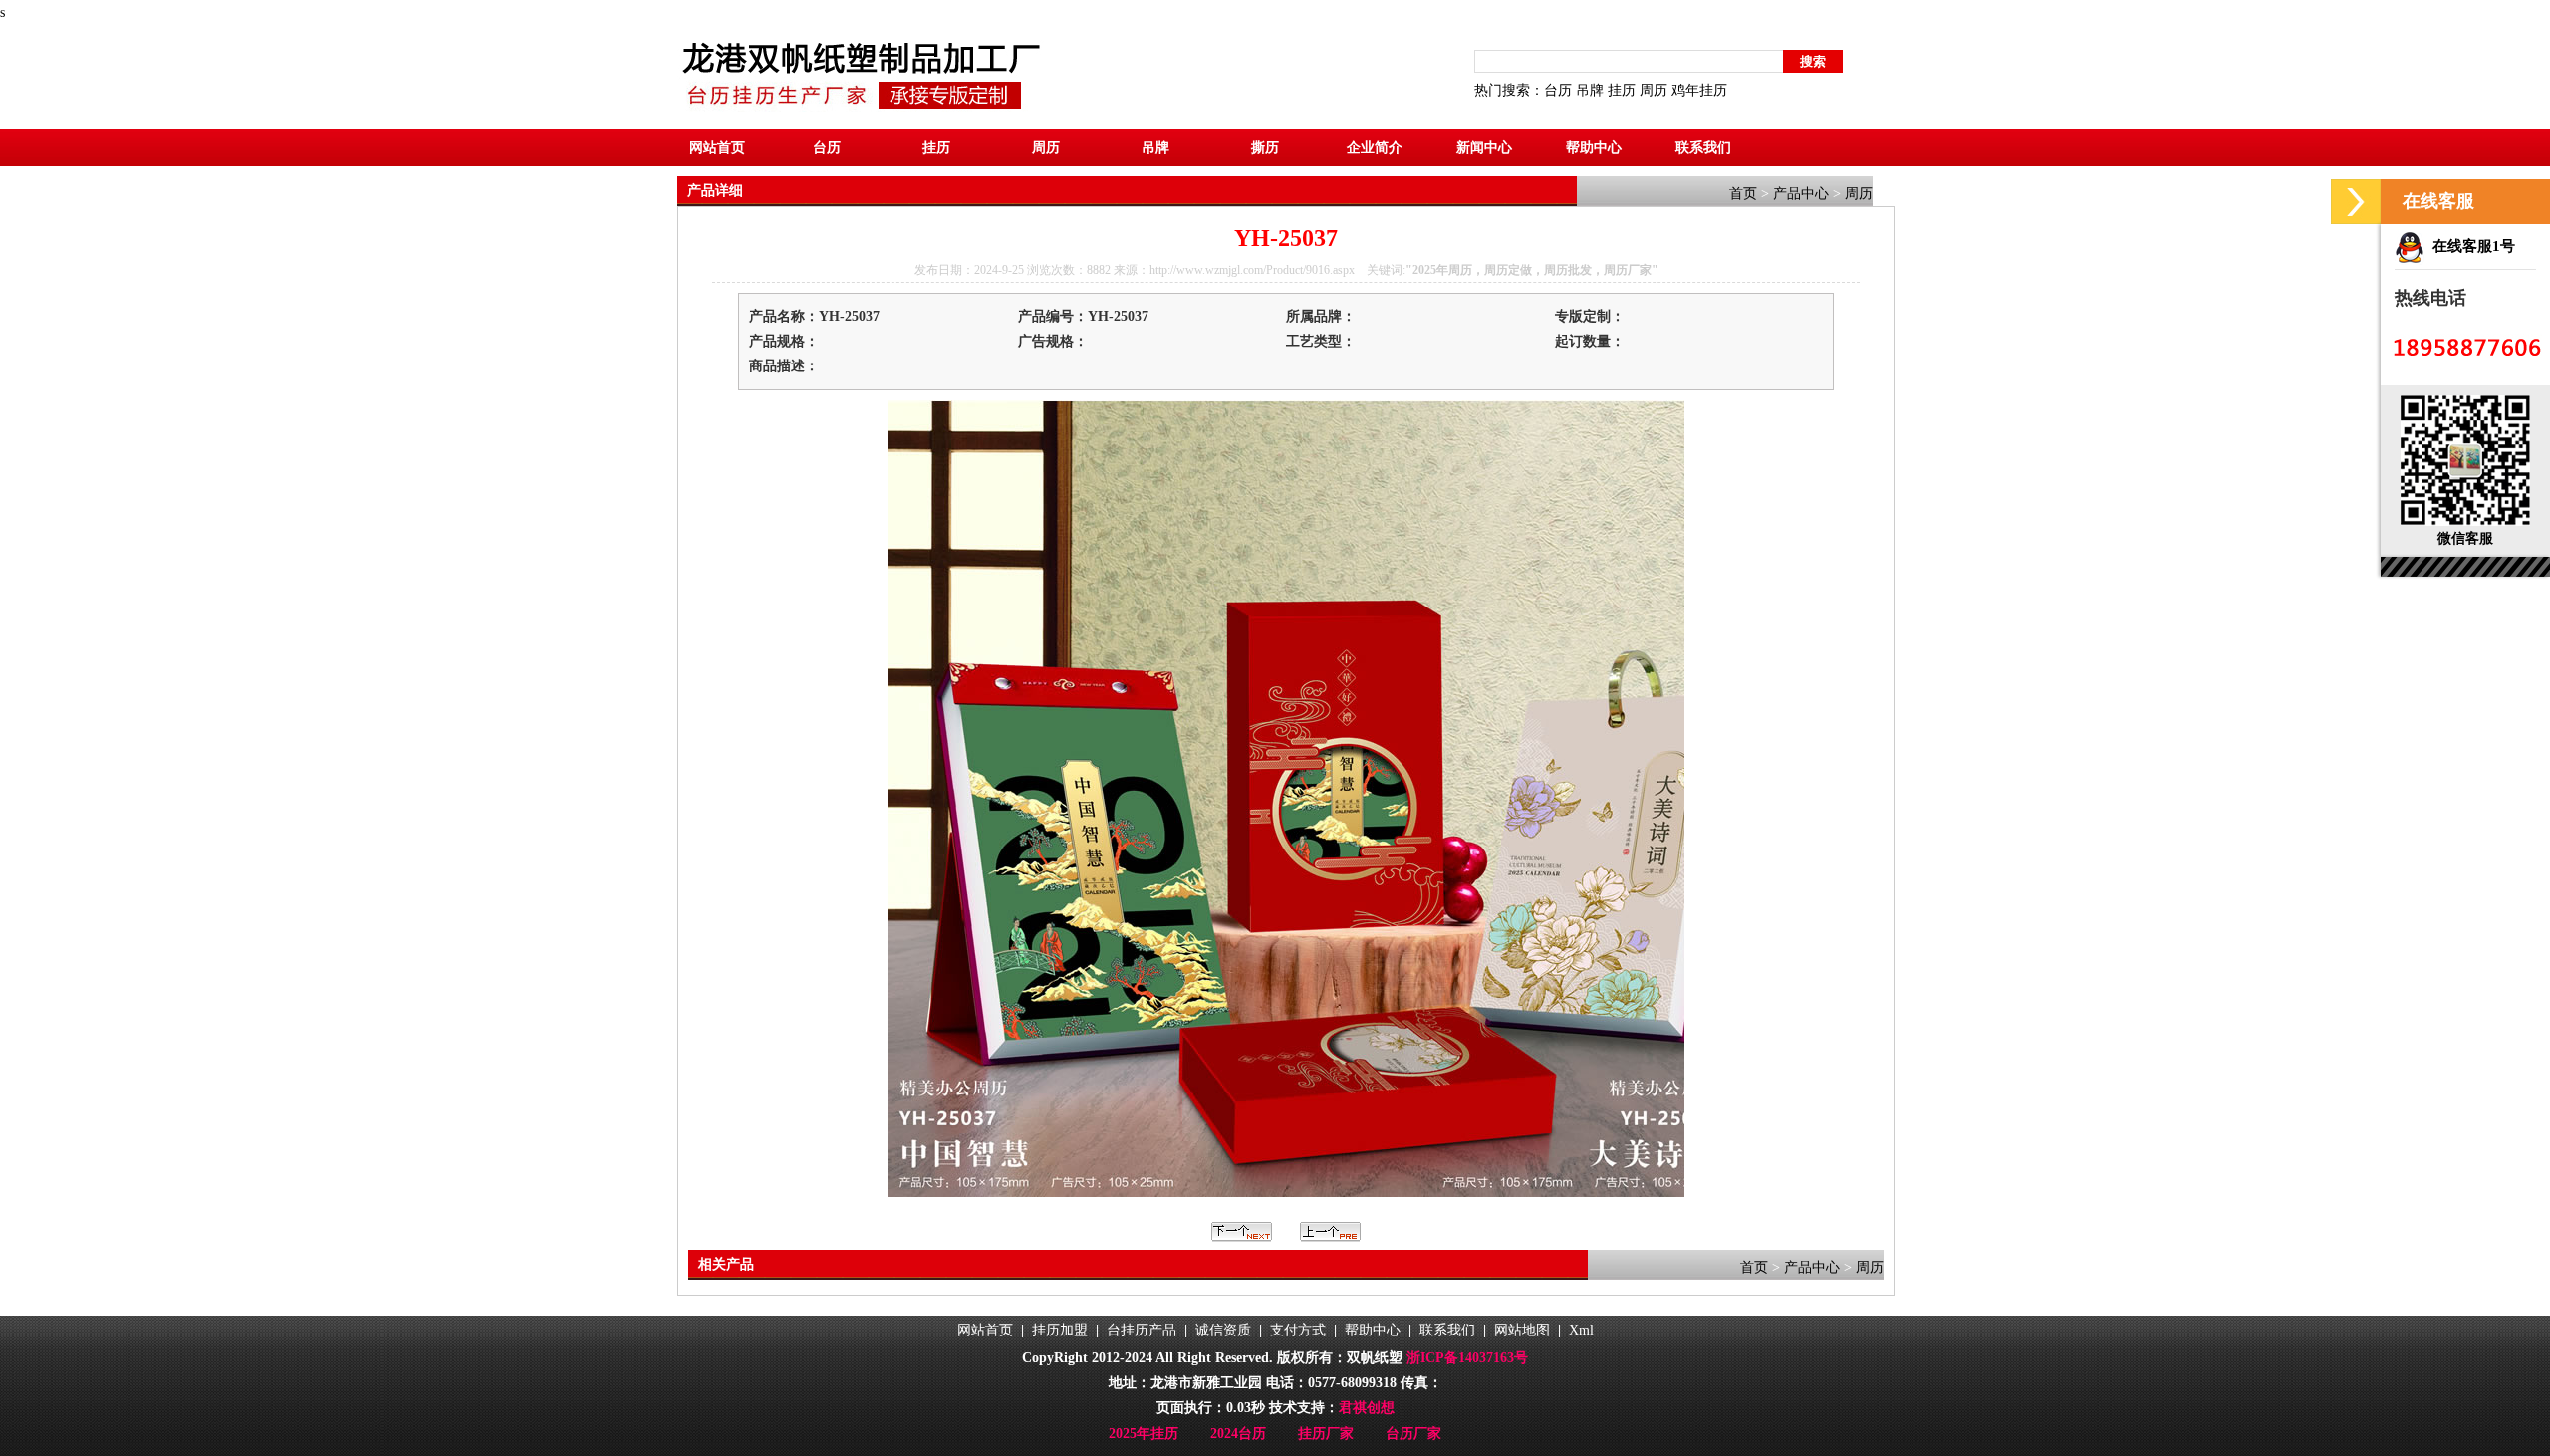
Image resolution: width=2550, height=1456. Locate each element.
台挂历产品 (1142, 1330)
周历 (1654, 90)
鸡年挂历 (1699, 90)
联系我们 (1703, 148)
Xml (1581, 1330)
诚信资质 (1223, 1330)
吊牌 (1590, 90)
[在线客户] (2356, 202)
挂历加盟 (1060, 1330)
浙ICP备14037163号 (1467, 1358)
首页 (1743, 194)
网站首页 (717, 148)
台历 (1558, 90)
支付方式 (1298, 1330)
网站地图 (1522, 1330)
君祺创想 (1367, 1408)
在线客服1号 (2470, 246)
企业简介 (1375, 148)
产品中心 (1801, 194)
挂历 (1622, 90)
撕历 (1265, 148)
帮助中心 (1594, 148)
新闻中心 (1484, 148)
